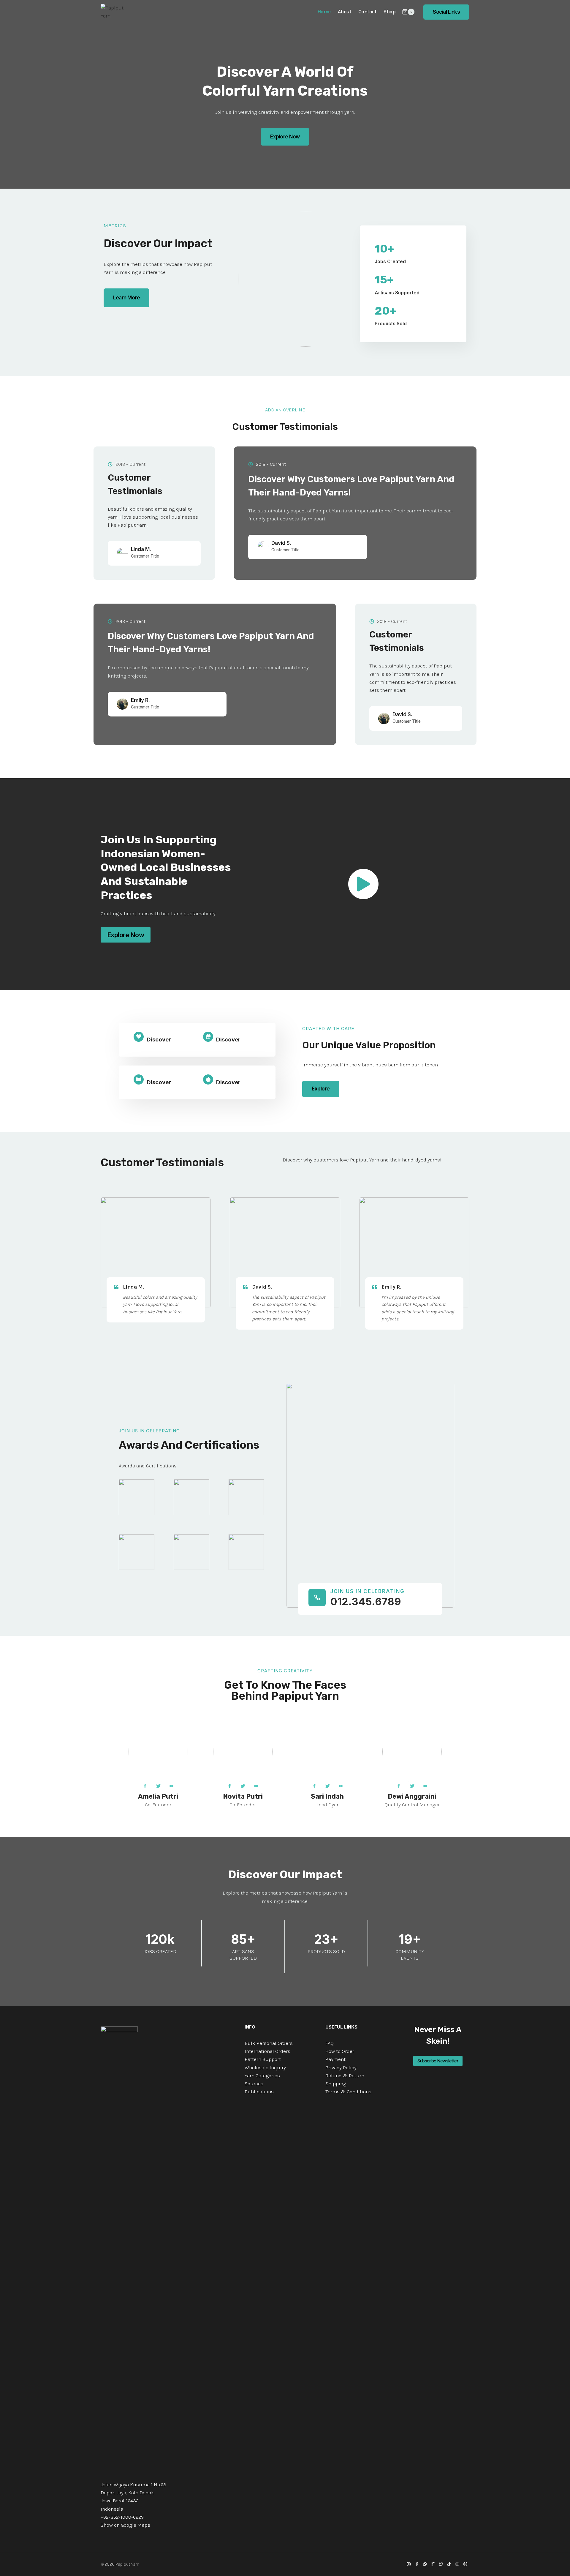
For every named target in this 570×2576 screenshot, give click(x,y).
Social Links (446, 12)
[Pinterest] (465, 2564)
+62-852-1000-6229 (122, 2517)
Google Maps (136, 2525)
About (345, 12)
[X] (441, 2564)
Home (324, 12)
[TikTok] (449, 2564)
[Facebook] (417, 2564)
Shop (389, 12)
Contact (368, 12)
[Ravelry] (433, 2564)
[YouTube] (457, 2564)
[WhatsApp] (425, 2564)
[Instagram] (409, 2564)
